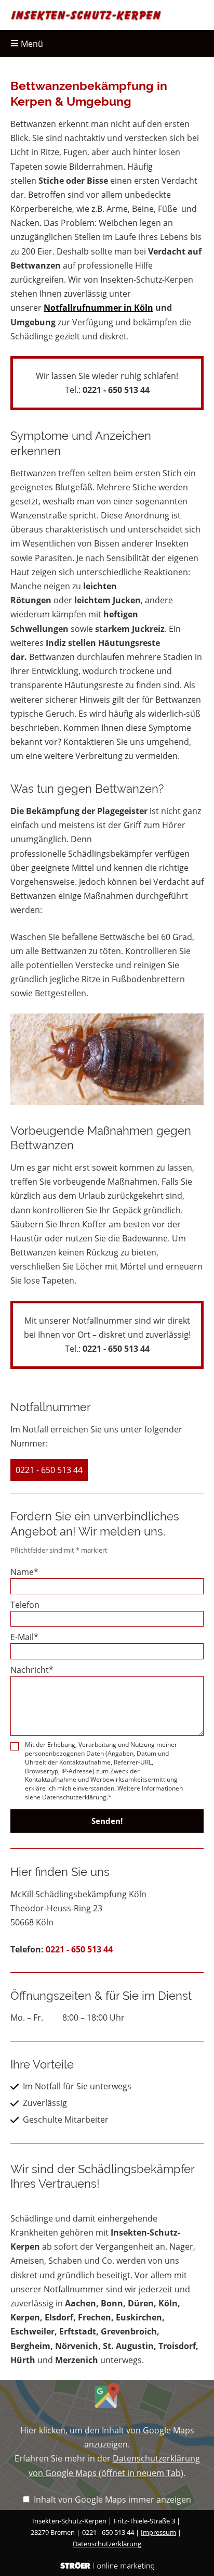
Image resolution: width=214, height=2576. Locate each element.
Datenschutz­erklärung (107, 2544)
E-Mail (24, 1637)
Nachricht (32, 1670)
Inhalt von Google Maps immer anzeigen (112, 2499)
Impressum (158, 2532)
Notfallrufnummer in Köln (98, 308)
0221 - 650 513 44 (116, 390)
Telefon (25, 1605)
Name (24, 1572)
